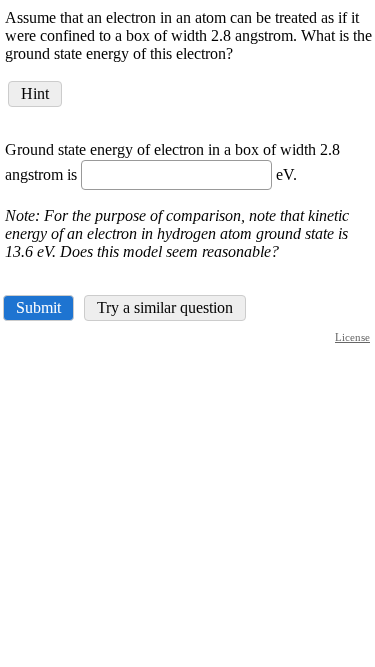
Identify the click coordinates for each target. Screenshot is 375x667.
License (352, 337)
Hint (35, 93)
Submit (38, 307)
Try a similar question (165, 307)
